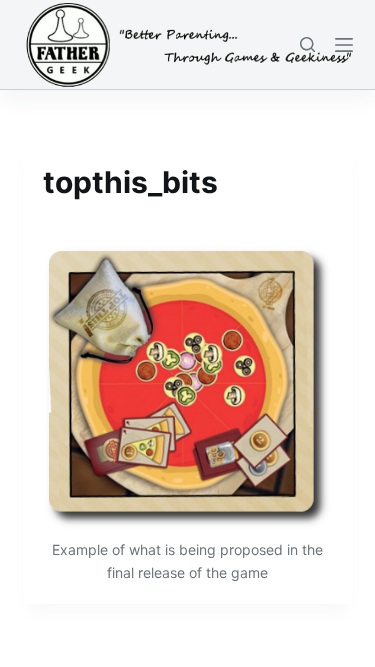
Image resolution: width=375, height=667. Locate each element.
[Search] (307, 44)
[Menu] (344, 45)
